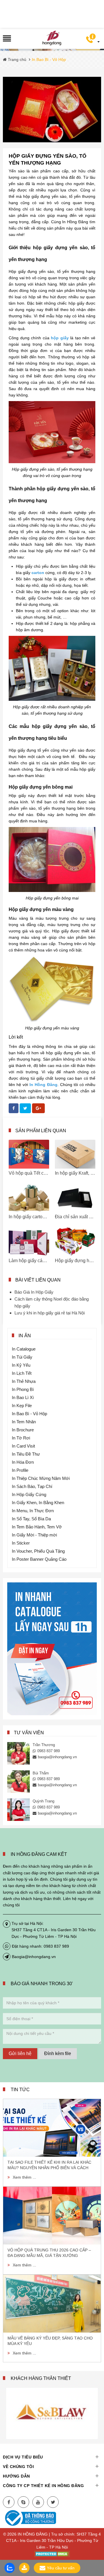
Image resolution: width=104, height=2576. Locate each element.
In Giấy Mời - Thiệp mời (34, 1535)
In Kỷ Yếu (21, 1365)
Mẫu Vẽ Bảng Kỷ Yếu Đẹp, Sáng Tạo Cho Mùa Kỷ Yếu (50, 2341)
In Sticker (21, 1543)
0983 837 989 (49, 1751)
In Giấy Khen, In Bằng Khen (38, 1503)
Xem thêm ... (24, 2177)
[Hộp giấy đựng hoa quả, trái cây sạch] (75, 1242)
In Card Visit (23, 1446)
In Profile (20, 1470)
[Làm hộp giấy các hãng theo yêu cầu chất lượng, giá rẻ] (29, 1242)
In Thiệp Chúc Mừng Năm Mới (41, 1478)
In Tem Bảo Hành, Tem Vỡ (37, 1527)
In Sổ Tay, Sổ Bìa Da (31, 1519)
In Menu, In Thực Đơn (33, 1511)
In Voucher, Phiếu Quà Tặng (38, 1551)
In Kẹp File (22, 1406)
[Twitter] (53, 2502)
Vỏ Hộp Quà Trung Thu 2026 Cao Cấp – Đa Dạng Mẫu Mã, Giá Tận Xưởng (49, 2253)
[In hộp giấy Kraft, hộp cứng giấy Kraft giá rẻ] (75, 1154)
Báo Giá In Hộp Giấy (34, 1292)
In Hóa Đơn (23, 1462)
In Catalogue (24, 1349)
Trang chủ (16, 59)
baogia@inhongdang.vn (57, 1757)
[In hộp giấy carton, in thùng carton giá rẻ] (29, 1198)
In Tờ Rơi (21, 1438)
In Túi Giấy (22, 1357)
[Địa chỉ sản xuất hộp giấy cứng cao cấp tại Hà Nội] (75, 1198)
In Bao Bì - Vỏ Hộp (29, 1414)
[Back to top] (98, 2543)
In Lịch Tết (22, 1373)
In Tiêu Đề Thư (26, 1454)
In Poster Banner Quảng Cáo (39, 1559)
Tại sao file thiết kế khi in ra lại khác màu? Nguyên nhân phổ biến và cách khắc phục (49, 2165)
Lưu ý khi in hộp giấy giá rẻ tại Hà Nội (50, 1313)
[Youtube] (38, 2502)
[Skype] (23, 2502)
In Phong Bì (23, 1389)
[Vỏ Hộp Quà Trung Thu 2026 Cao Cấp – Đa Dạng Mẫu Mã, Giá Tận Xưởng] (52, 2216)
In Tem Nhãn (24, 1422)
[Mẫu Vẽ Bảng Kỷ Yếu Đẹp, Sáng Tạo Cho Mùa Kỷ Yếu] (52, 2304)
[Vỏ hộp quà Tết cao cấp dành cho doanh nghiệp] (29, 1154)
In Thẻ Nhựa (24, 1381)
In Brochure (23, 1430)
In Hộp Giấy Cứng (29, 1494)
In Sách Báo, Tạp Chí (32, 1486)
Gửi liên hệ (20, 2053)
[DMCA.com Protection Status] (52, 2553)
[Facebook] (9, 2502)
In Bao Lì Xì (23, 1397)
